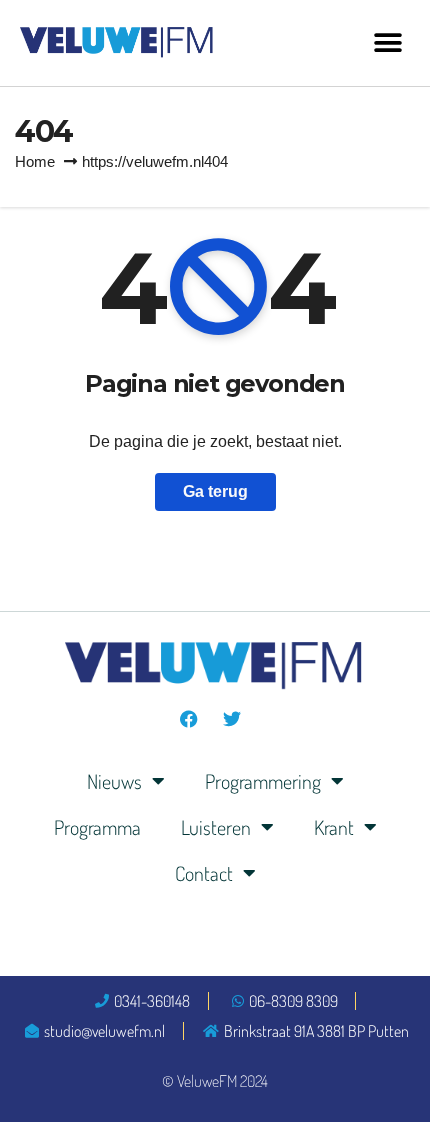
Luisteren (216, 827)
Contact (204, 873)
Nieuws (114, 781)
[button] (387, 42)
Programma (97, 827)
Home (35, 161)
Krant (334, 827)
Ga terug (215, 491)
